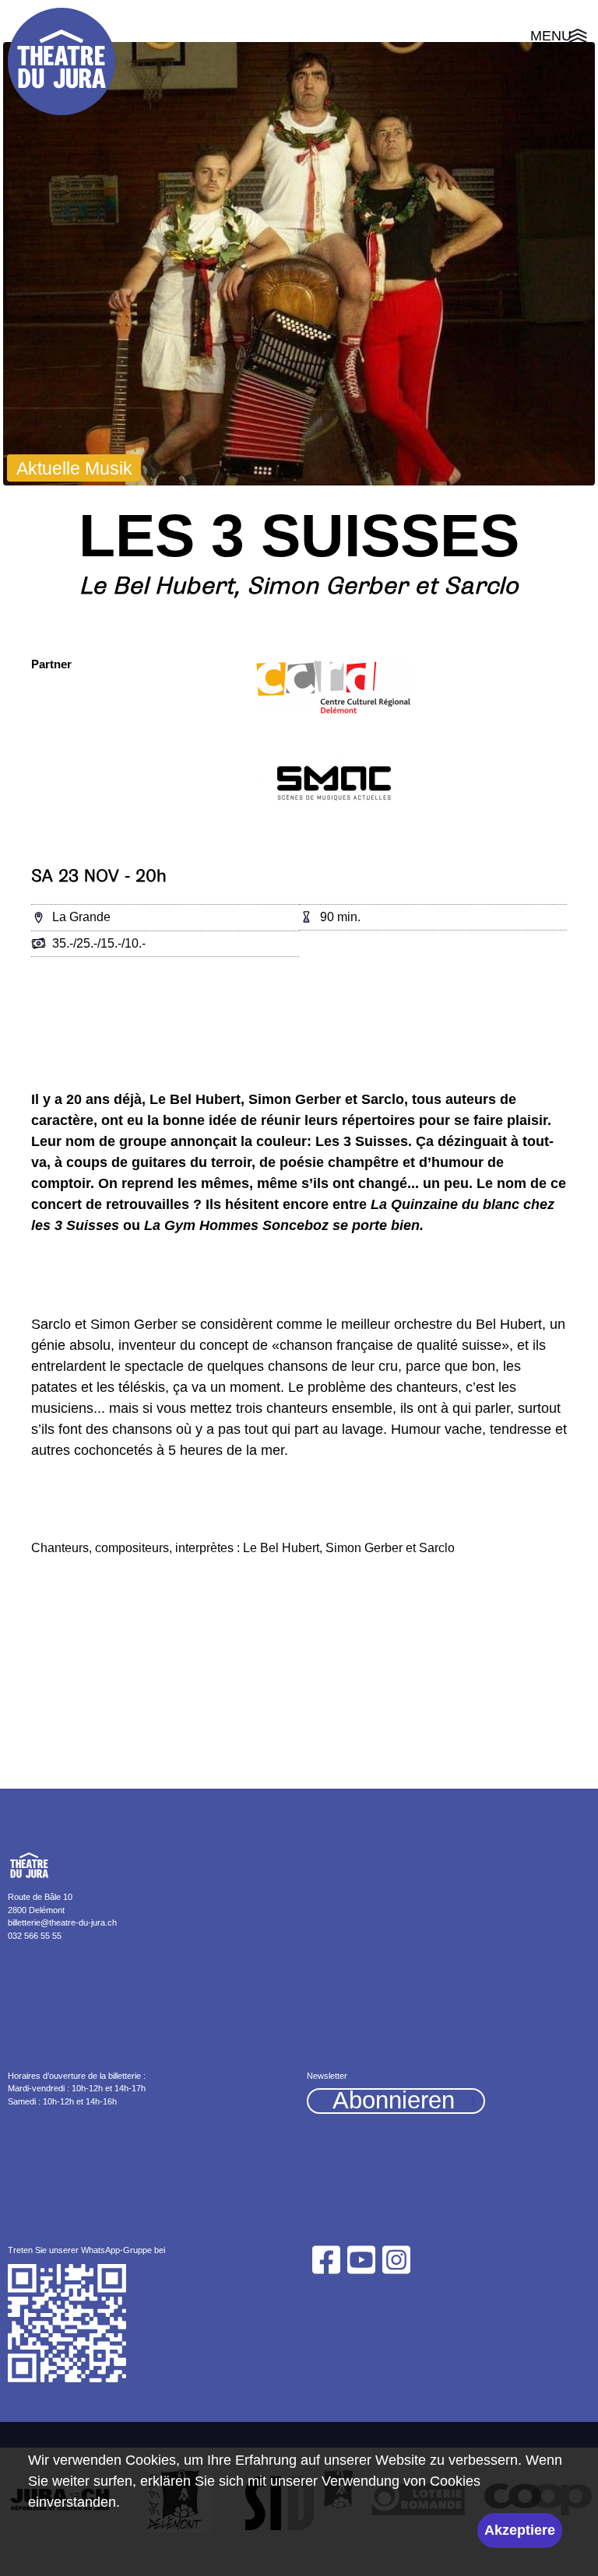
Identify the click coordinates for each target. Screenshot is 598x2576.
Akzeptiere (520, 2530)
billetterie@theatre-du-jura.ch (62, 1922)
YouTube (361, 2260)
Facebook (326, 2260)
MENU (560, 38)
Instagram (397, 2260)
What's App (68, 2324)
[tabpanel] (299, 264)
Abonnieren (394, 2101)
